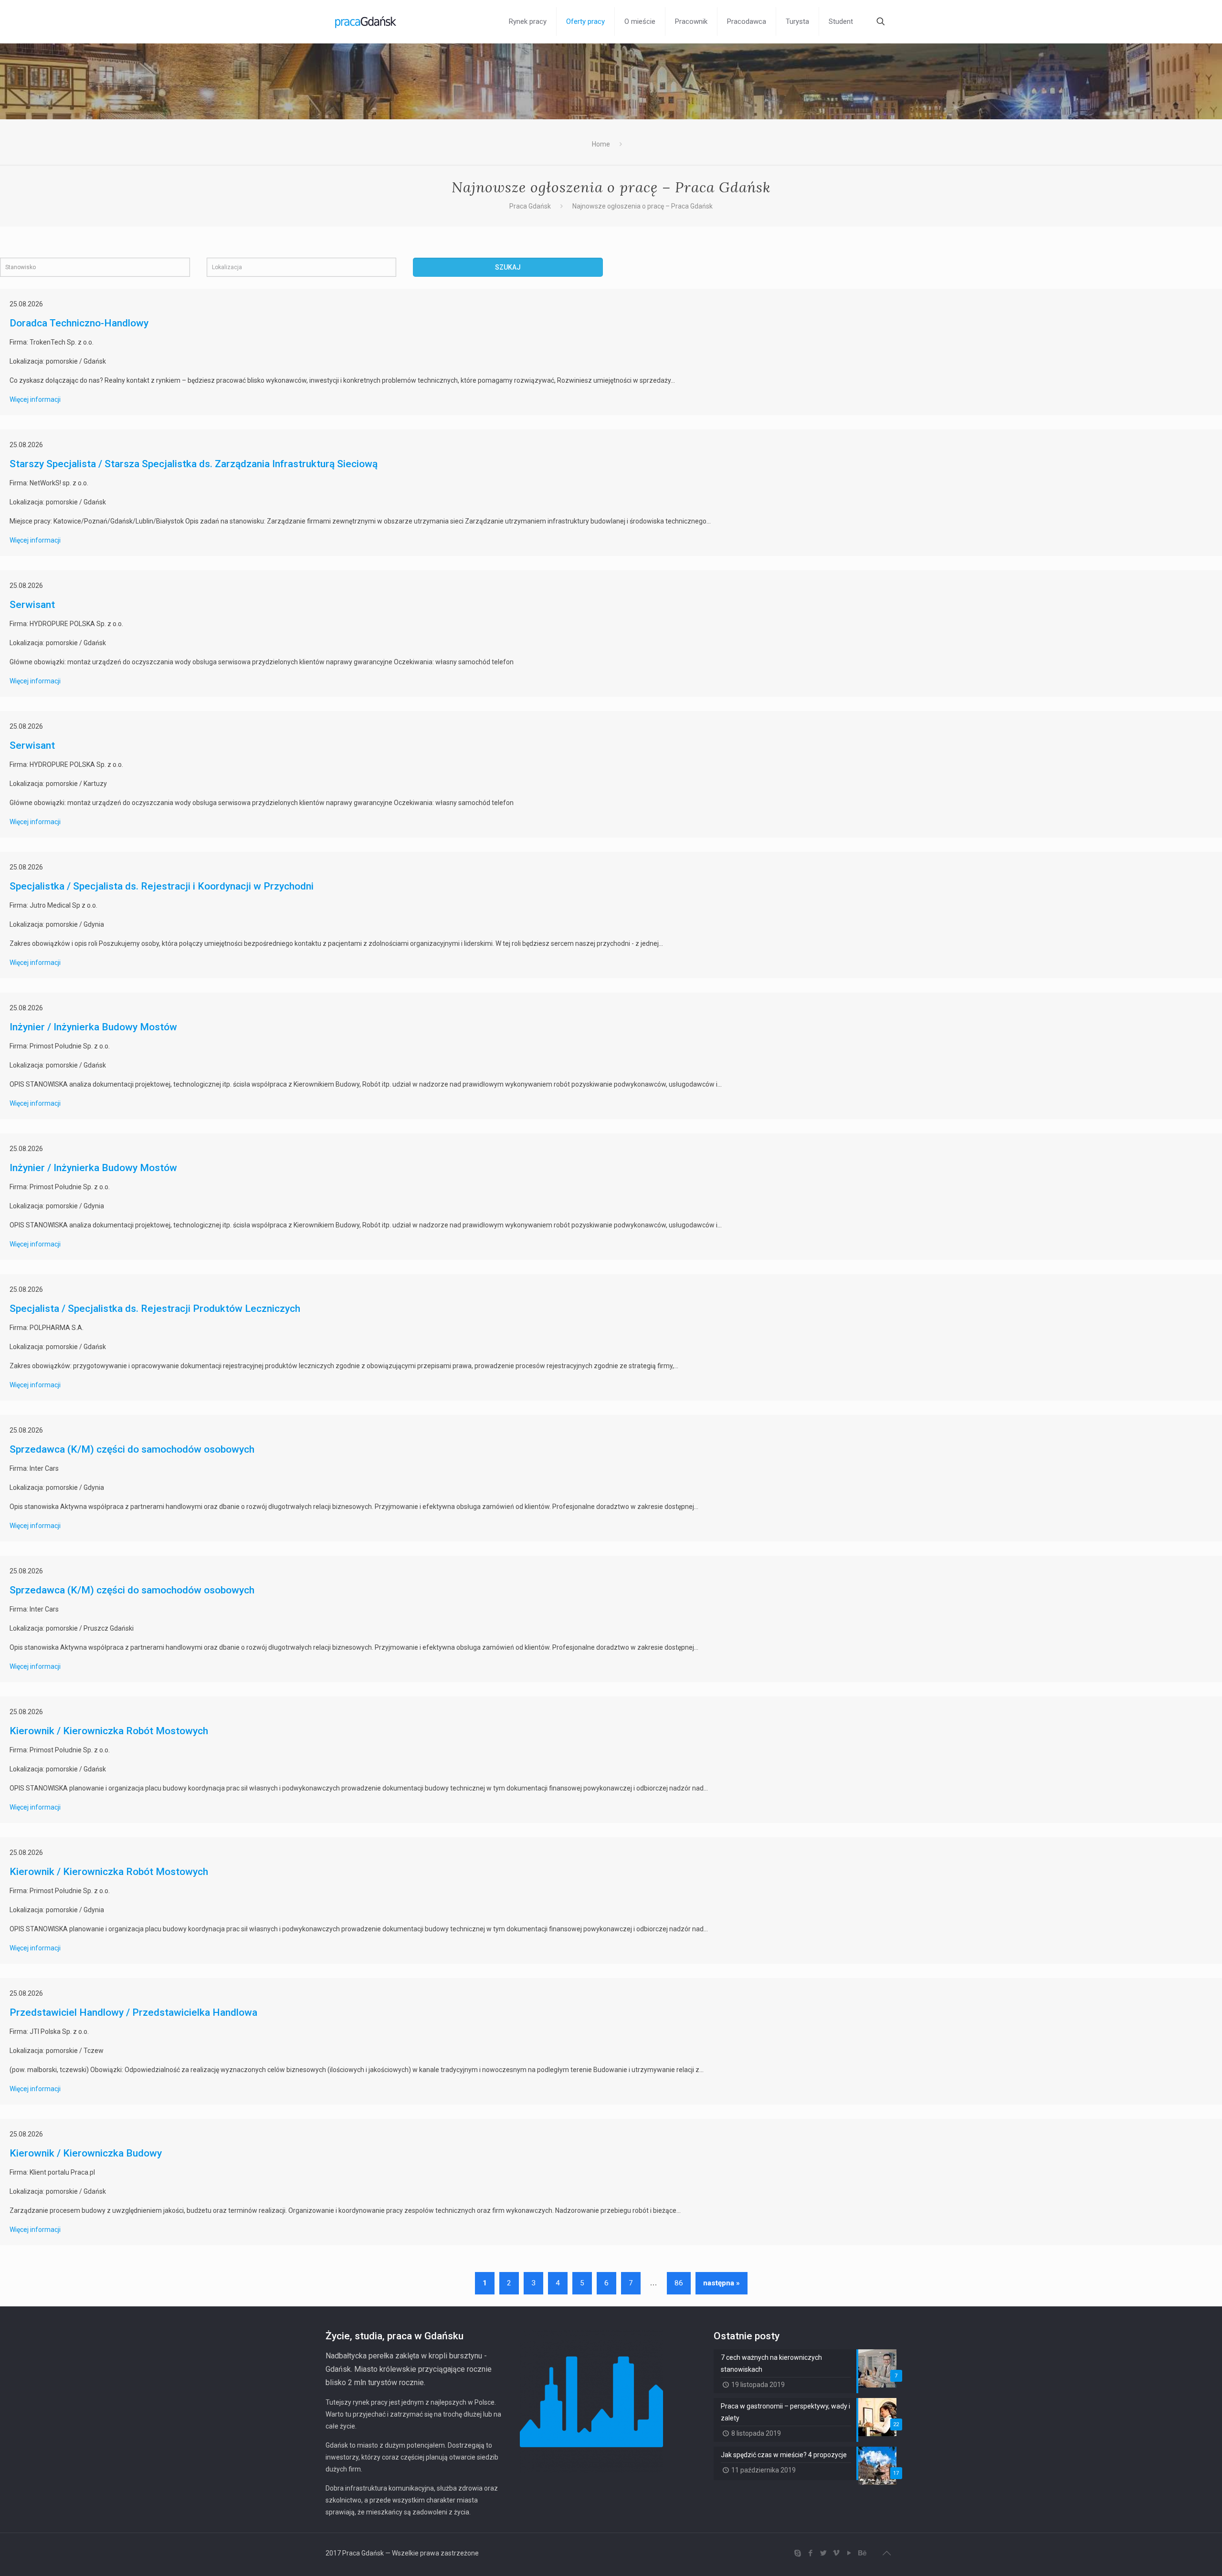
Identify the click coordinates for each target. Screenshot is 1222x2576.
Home (601, 144)
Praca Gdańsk (530, 206)
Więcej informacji (35, 399)
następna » (722, 2283)
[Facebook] (810, 2553)
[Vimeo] (836, 2553)
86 (679, 2283)
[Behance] (862, 2553)
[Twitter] (823, 2553)
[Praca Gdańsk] (366, 21)
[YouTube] (849, 2553)
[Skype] (797, 2553)
